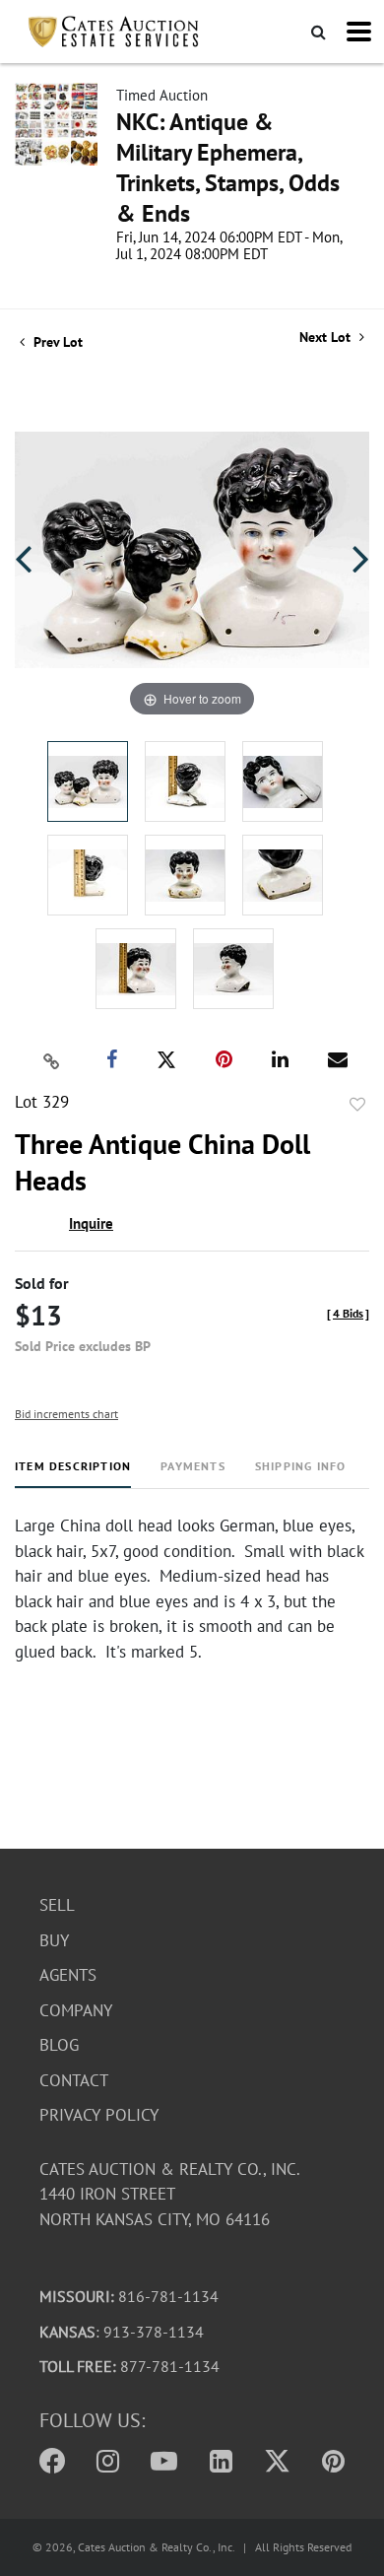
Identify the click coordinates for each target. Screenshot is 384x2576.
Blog (59, 2045)
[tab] (73, 1474)
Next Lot (327, 338)
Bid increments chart (66, 1414)
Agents (68, 1975)
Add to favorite (357, 1105)
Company (76, 2010)
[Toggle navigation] (359, 32)
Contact (74, 2080)
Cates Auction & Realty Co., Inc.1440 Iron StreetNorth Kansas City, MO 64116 (170, 2194)
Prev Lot (56, 342)
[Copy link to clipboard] (52, 1060)
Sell (57, 1905)
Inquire (91, 1223)
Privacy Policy (99, 2115)
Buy (54, 1940)
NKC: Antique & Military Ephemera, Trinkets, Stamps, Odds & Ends (228, 168)
